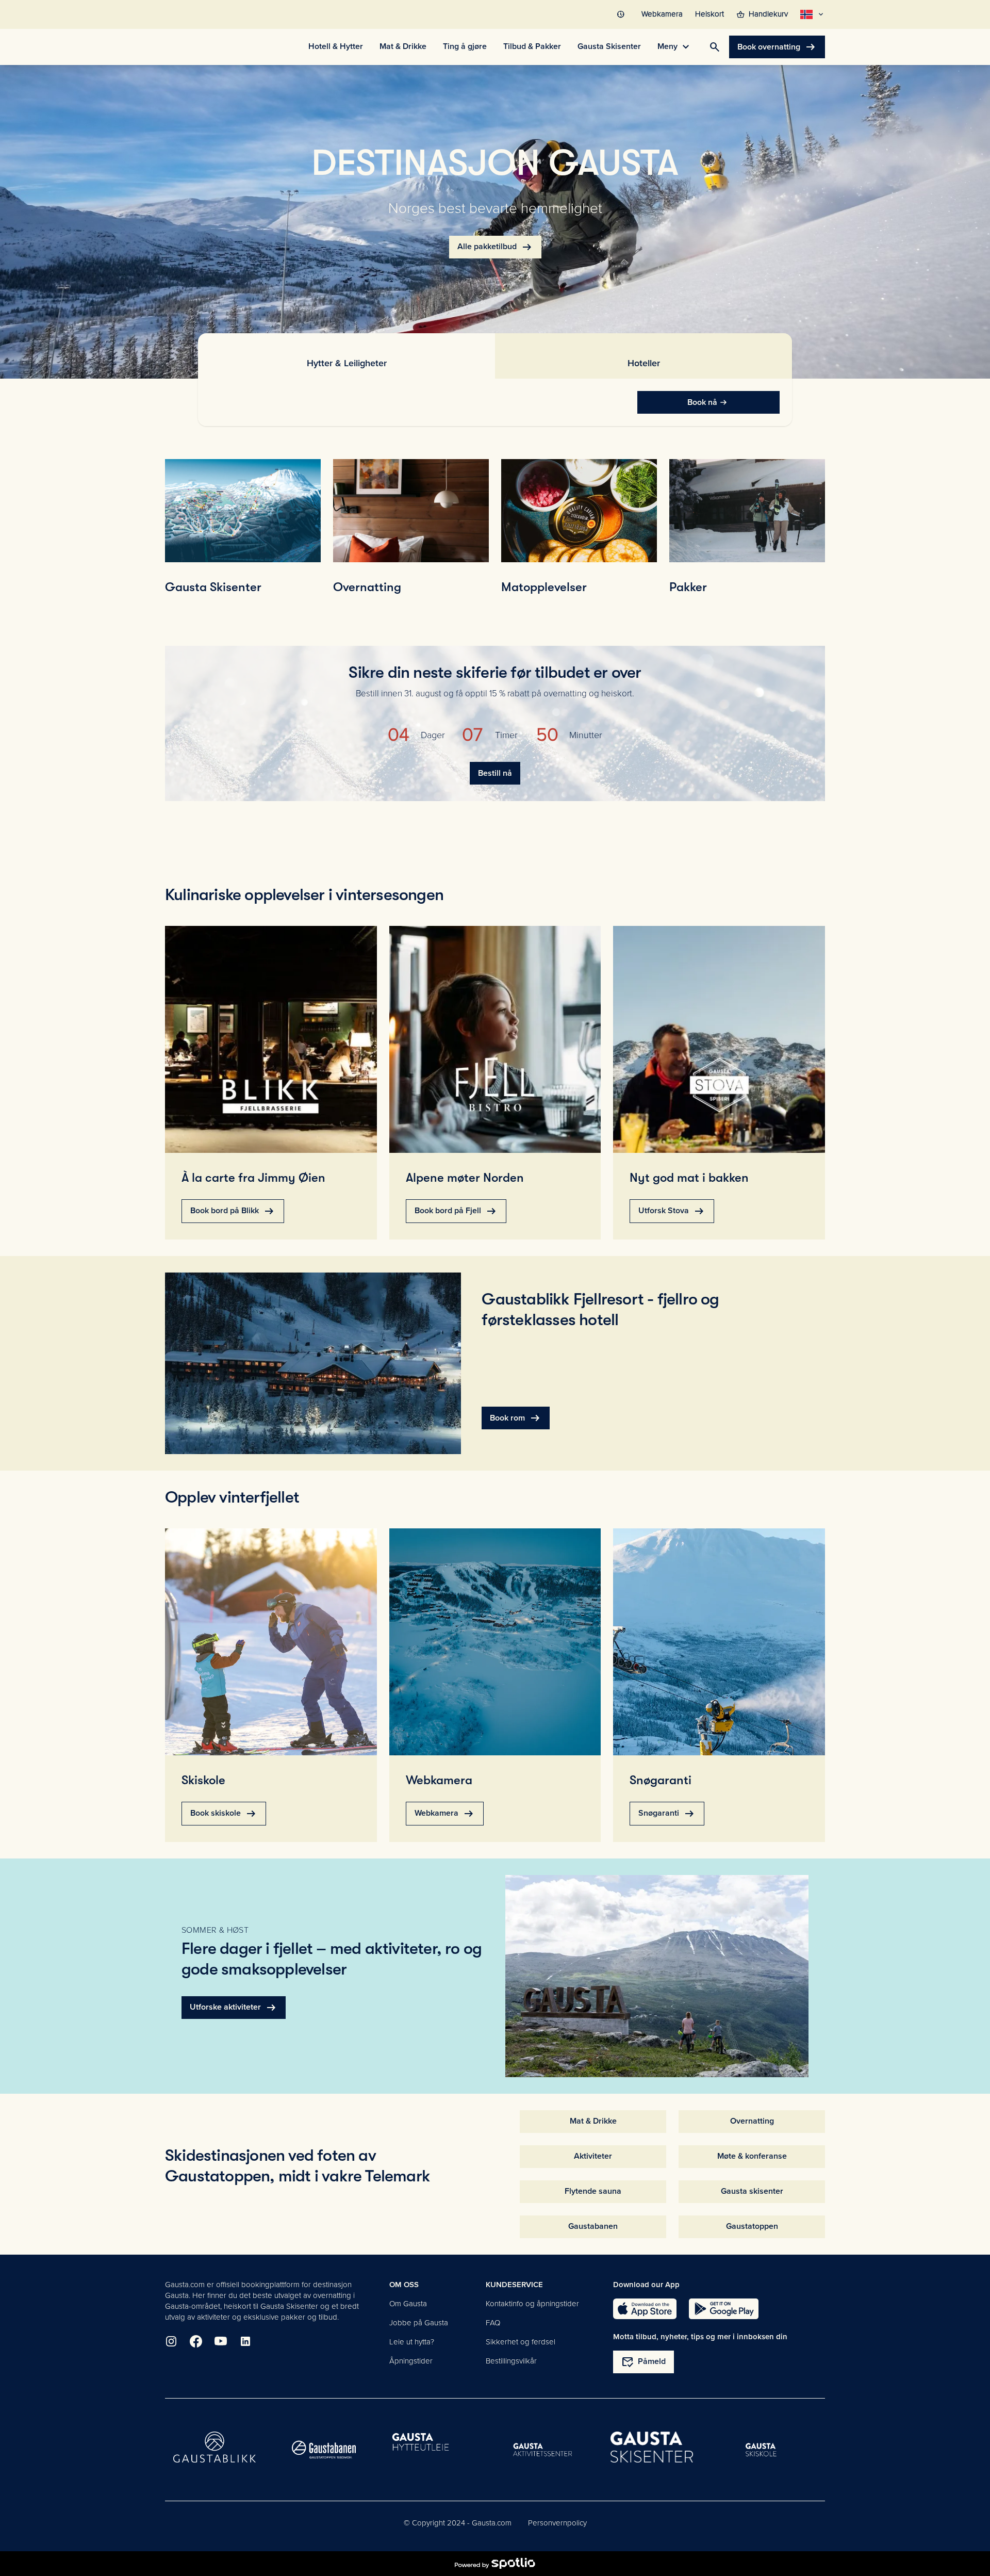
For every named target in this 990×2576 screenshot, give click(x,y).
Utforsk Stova (672, 1211)
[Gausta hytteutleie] (433, 2450)
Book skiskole (224, 1814)
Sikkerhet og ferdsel (521, 2342)
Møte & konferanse (752, 2156)
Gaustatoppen (752, 2226)
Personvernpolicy (557, 2523)
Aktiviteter (593, 2156)
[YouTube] (221, 2341)
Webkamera (445, 1814)
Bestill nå (495, 773)
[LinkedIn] (245, 2341)
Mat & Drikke (593, 2121)
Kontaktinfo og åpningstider (532, 2304)
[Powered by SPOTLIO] (495, 2564)
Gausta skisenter (752, 2191)
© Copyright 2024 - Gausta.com (458, 2523)
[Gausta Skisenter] (652, 2450)
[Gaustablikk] (214, 2450)
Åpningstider (411, 2361)
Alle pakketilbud (495, 247)
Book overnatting (777, 47)
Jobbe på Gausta (419, 2323)
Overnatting (752, 2121)
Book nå (702, 402)
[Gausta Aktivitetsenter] (542, 2450)
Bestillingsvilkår (511, 2361)
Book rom (516, 1418)
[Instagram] (171, 2341)
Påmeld (643, 2362)
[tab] (346, 356)
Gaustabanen (593, 2226)
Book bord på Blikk (233, 1211)
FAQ (493, 2323)
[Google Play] (724, 2309)
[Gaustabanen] (324, 2450)
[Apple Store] (645, 2309)
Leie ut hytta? (412, 2342)
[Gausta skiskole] (761, 2450)
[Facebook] (196, 2341)
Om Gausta (408, 2304)
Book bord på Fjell (456, 1211)
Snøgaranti (667, 1814)
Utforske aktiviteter (234, 2008)
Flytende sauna (593, 2191)
